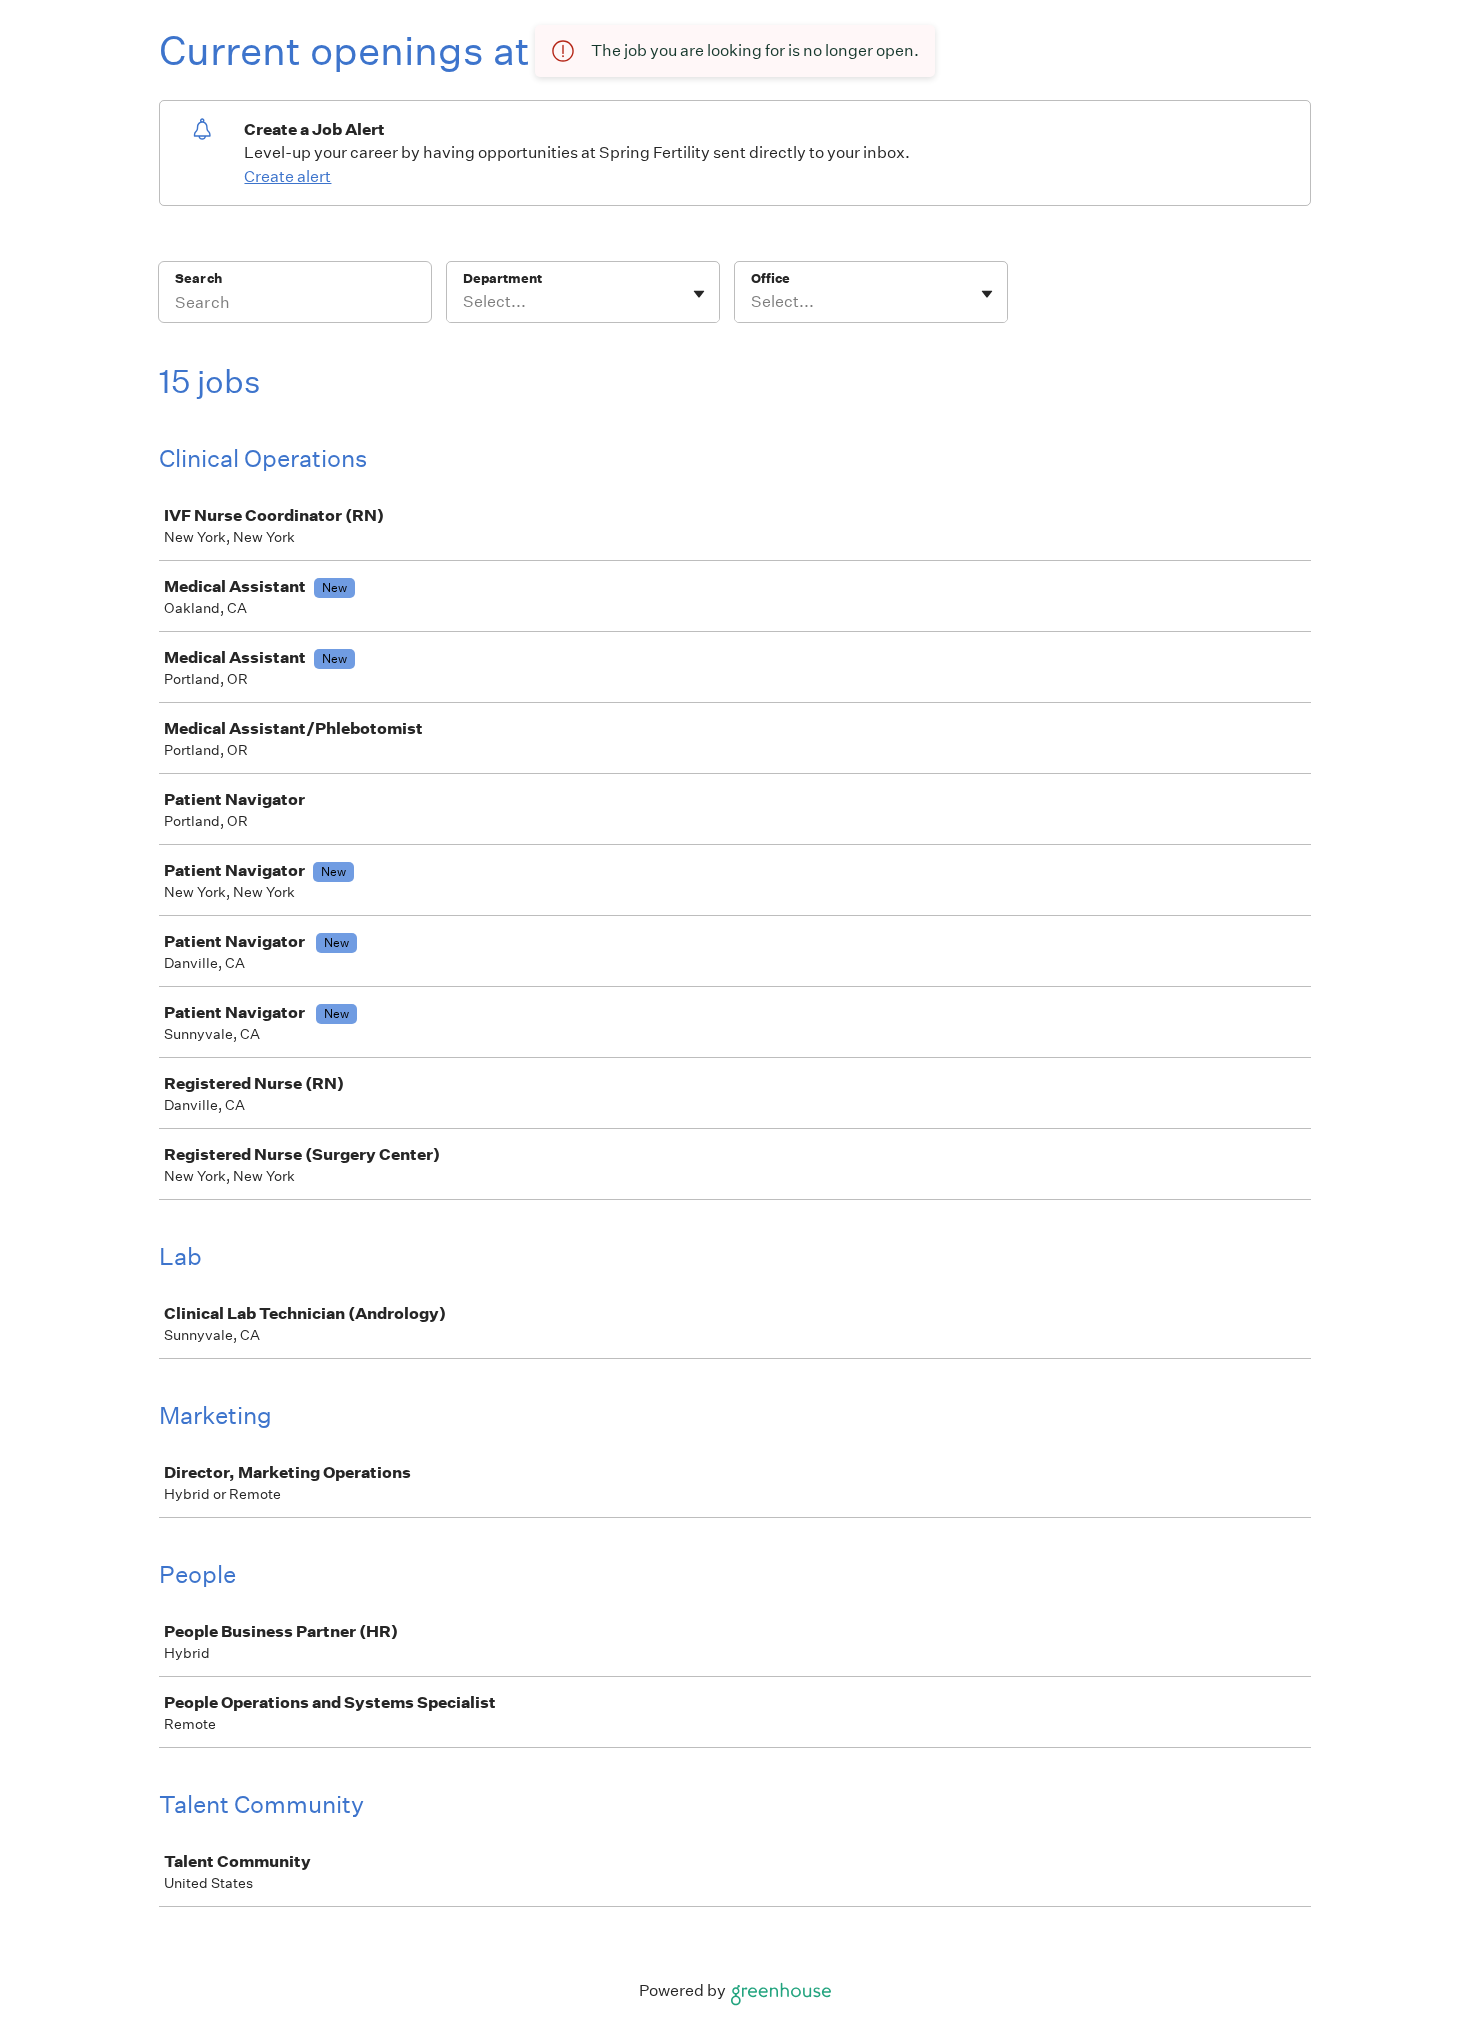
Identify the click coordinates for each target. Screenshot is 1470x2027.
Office (770, 278)
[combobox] (464, 302)
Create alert (287, 176)
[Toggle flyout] (699, 294)
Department (502, 278)
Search (198, 278)
